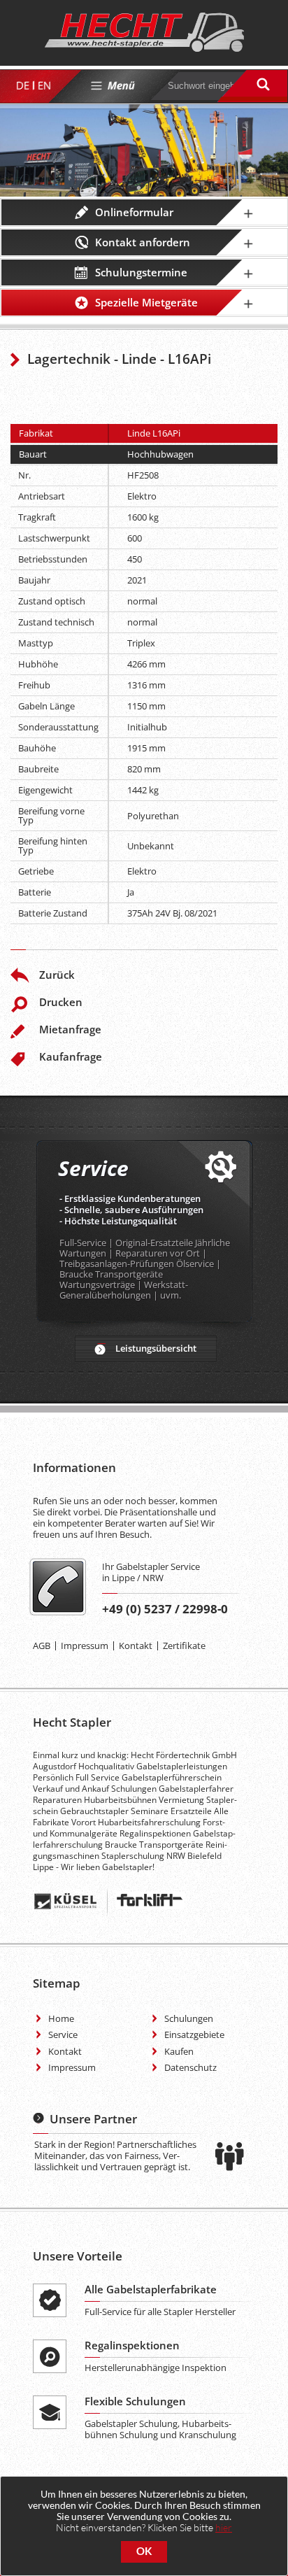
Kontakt (136, 1646)
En (44, 85)
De (22, 85)
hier (224, 2527)
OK (144, 2551)
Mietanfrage (70, 1029)
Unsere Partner (93, 2119)
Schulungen (189, 2018)
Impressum (85, 1646)
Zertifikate (184, 1646)
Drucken (61, 1002)
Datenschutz (190, 2067)
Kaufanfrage (71, 1056)
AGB (42, 1646)
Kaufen (179, 2051)
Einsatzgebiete (194, 2034)
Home (61, 2018)
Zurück (57, 975)
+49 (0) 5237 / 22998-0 (165, 1609)
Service (63, 2034)
